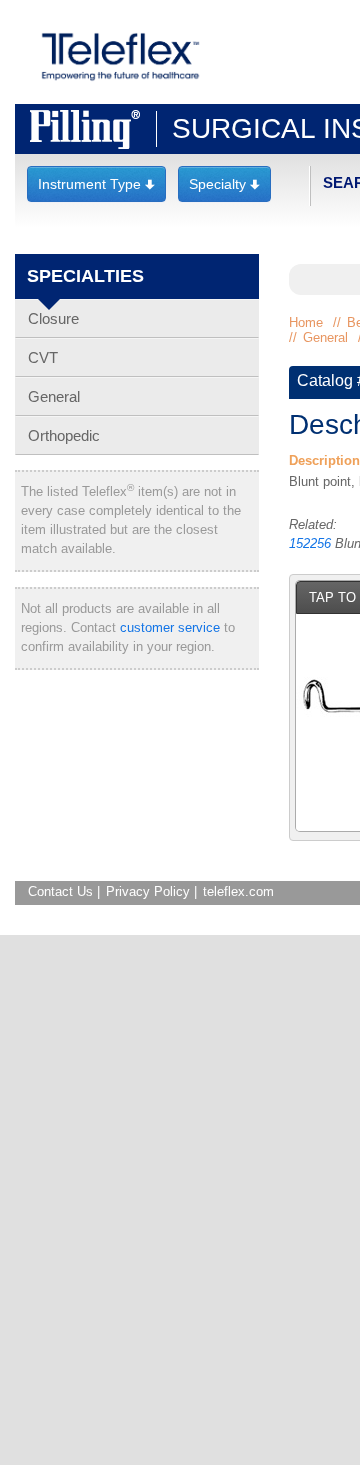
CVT (43, 357)
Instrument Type (96, 184)
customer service (170, 627)
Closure (53, 318)
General (54, 396)
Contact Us (60, 891)
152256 (310, 543)
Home (306, 322)
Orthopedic (64, 435)
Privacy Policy (148, 891)
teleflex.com (238, 891)
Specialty (224, 184)
